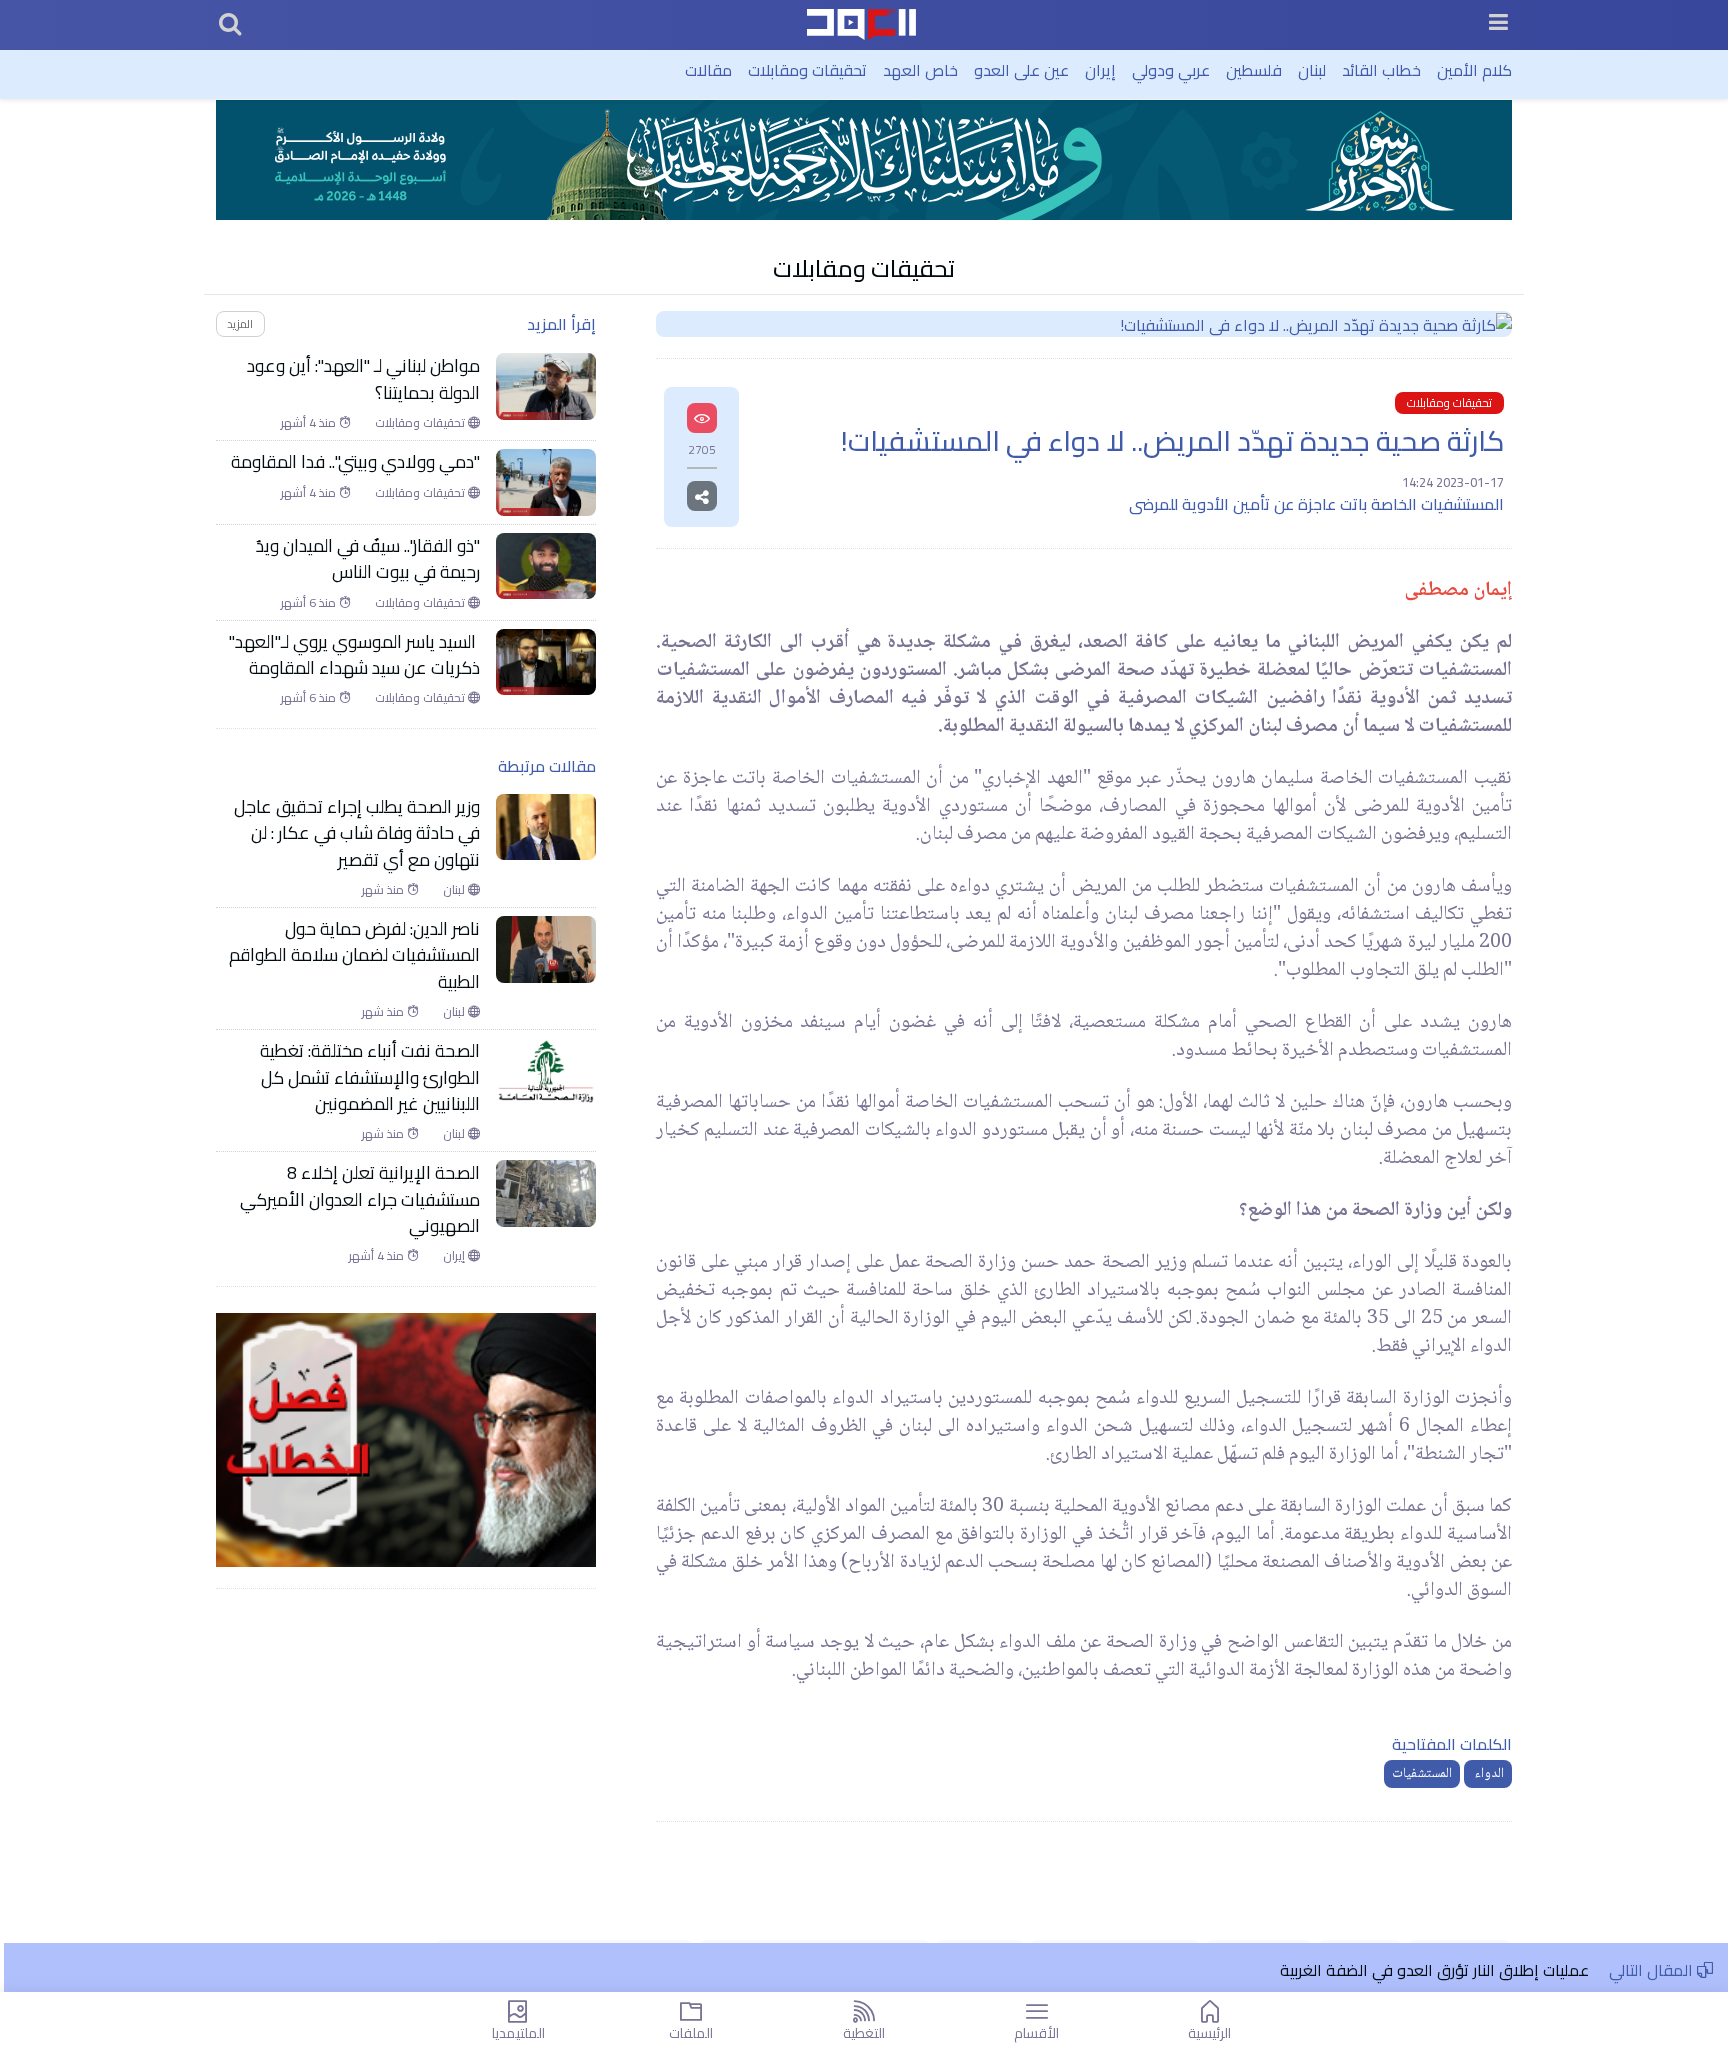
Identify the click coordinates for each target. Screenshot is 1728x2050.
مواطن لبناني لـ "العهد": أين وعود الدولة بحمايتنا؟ (363, 379)
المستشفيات (1422, 1774)
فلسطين (1254, 70)
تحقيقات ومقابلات (807, 70)
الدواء (1488, 1774)
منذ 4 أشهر (310, 423)
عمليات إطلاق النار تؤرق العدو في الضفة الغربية (1434, 1970)
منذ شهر (384, 890)
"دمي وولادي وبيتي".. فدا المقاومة (355, 462)
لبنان (1312, 70)
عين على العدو (1021, 70)
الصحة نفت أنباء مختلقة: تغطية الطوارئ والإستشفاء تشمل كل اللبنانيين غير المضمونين (370, 1077)
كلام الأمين (1474, 70)
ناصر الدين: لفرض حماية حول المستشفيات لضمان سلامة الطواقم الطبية (354, 955)
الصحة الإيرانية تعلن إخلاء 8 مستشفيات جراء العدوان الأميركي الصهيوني (360, 1199)
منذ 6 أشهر (310, 603)
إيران (1100, 70)
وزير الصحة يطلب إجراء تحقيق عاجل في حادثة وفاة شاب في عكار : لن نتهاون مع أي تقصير (357, 833)
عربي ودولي (1171, 70)
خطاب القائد (1381, 70)
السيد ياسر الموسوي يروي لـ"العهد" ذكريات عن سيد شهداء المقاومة (354, 655)
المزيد (240, 323)
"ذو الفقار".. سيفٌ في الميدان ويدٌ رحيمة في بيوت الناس (368, 559)
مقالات (708, 70)
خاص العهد (920, 70)
